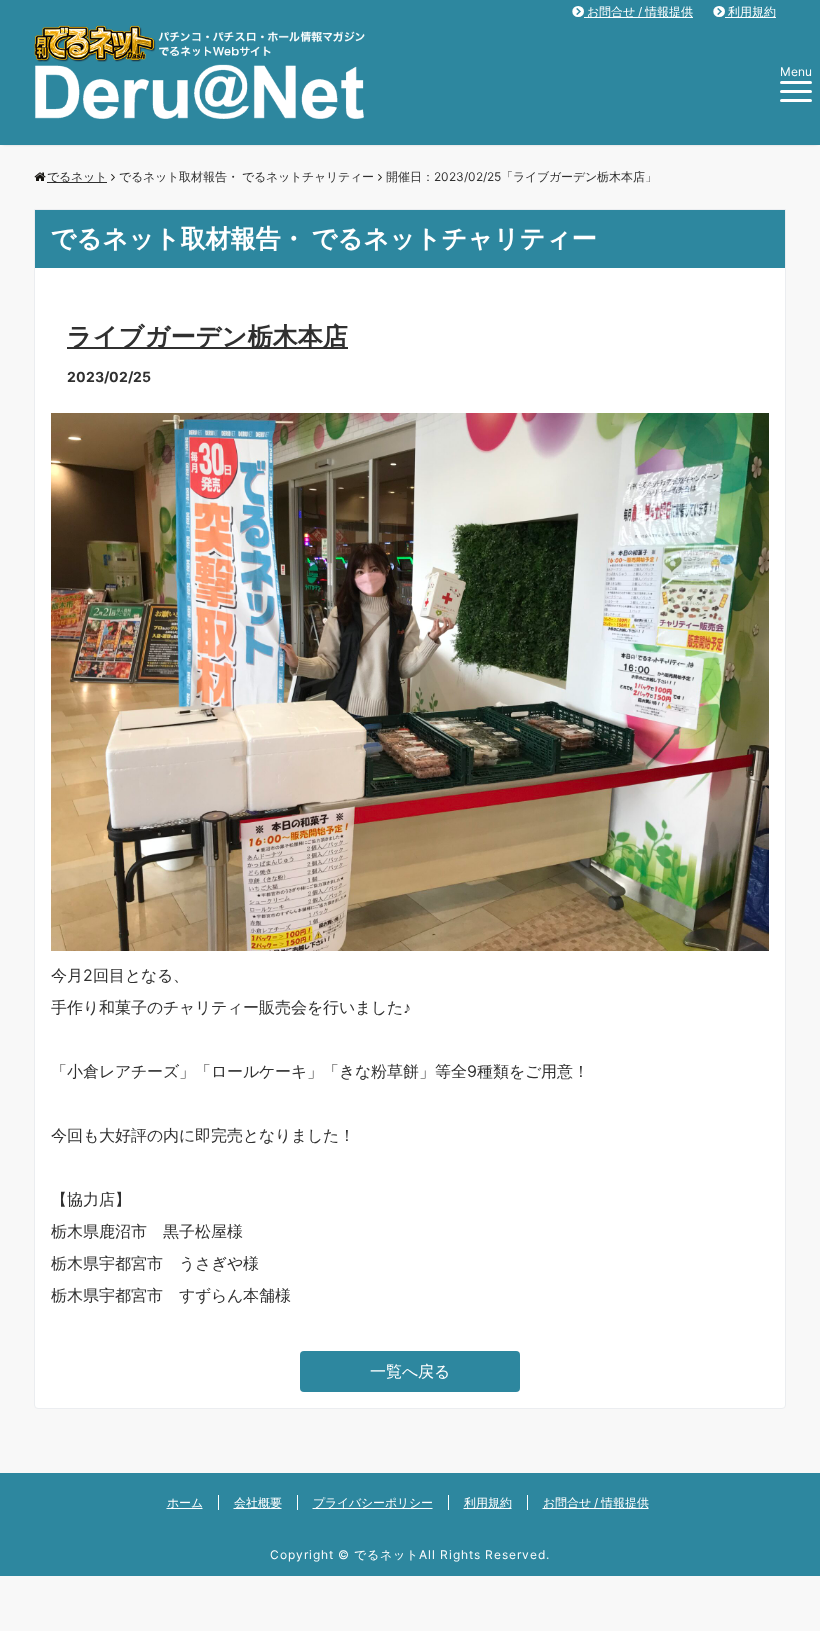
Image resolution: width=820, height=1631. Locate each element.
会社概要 (258, 1502)
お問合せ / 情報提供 (638, 11)
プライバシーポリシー (373, 1502)
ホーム (185, 1502)
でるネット (386, 1554)
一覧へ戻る (410, 1371)
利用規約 (750, 11)
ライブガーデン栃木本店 (207, 336)
